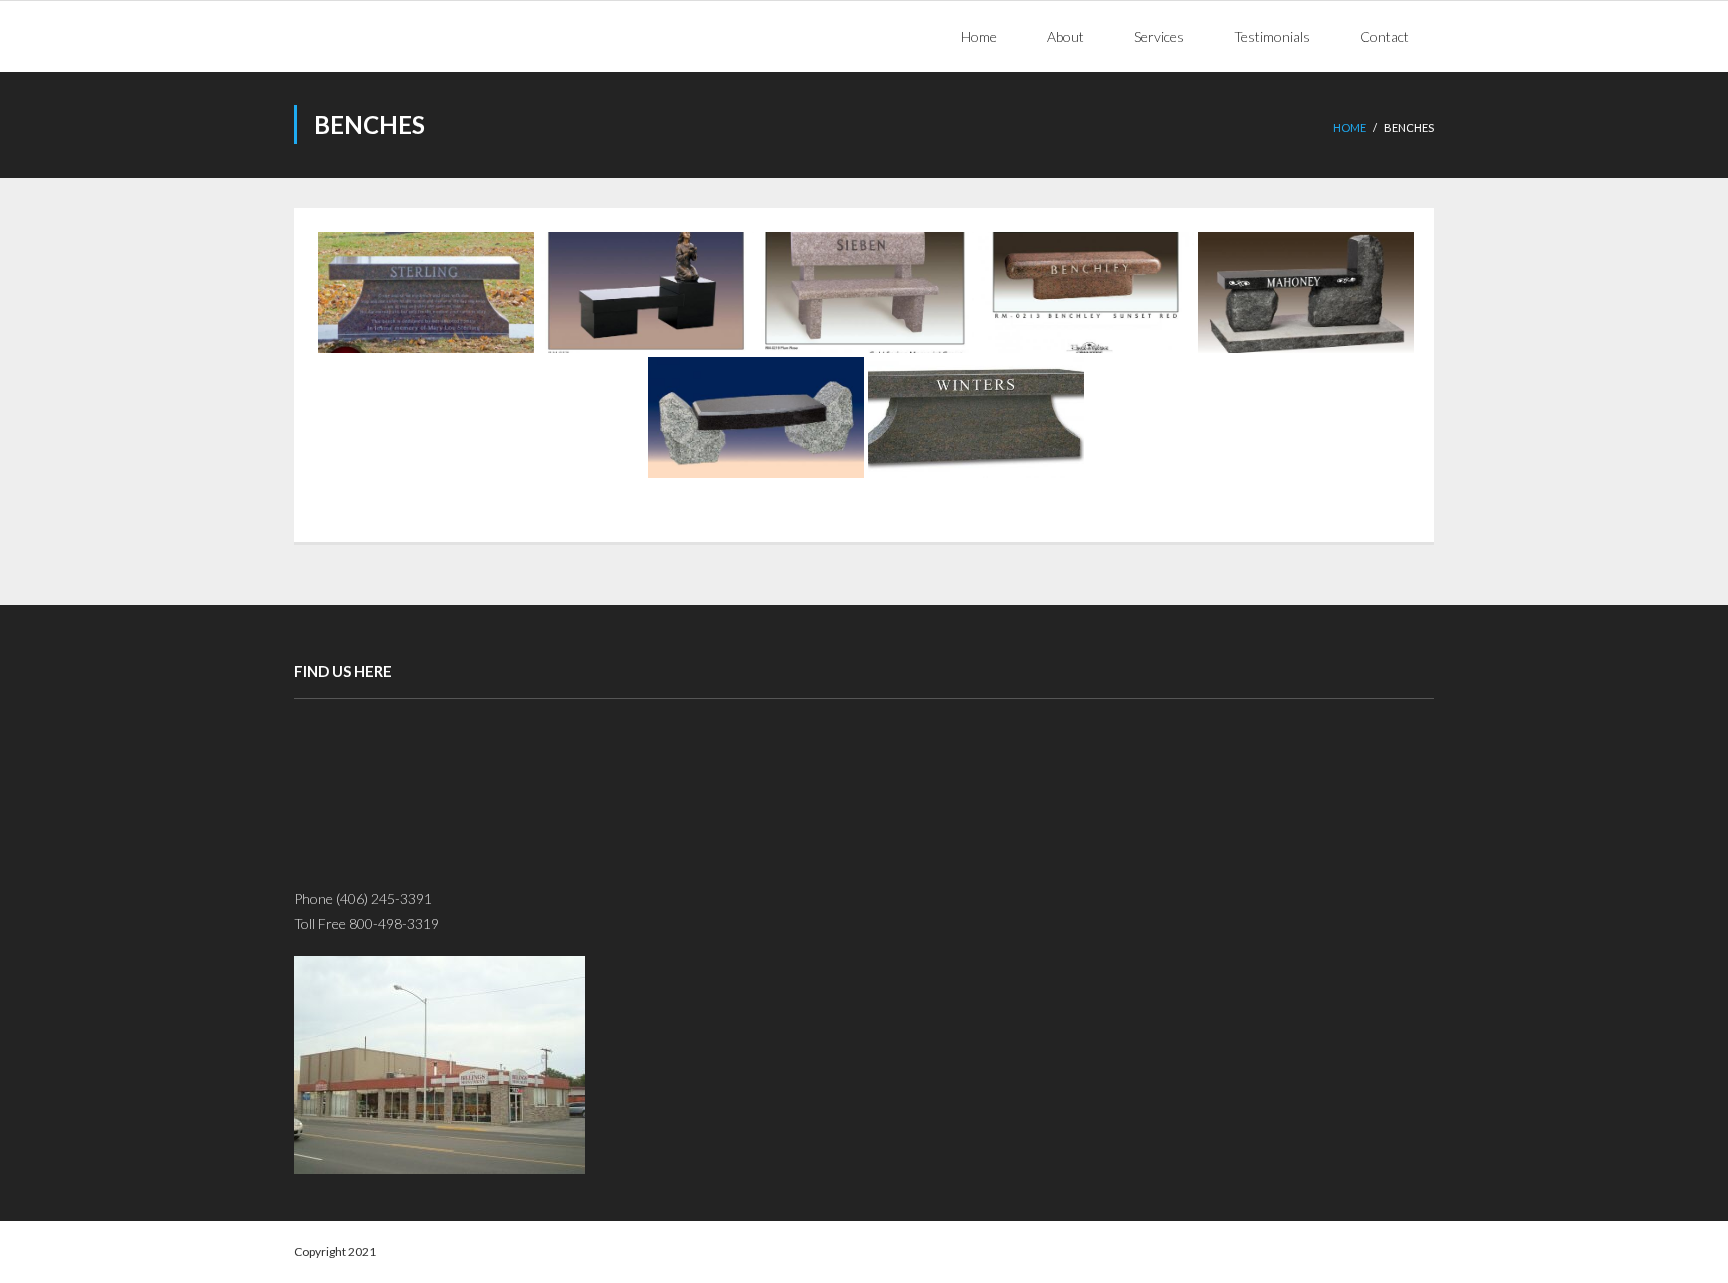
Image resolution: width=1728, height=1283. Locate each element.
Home (1349, 127)
